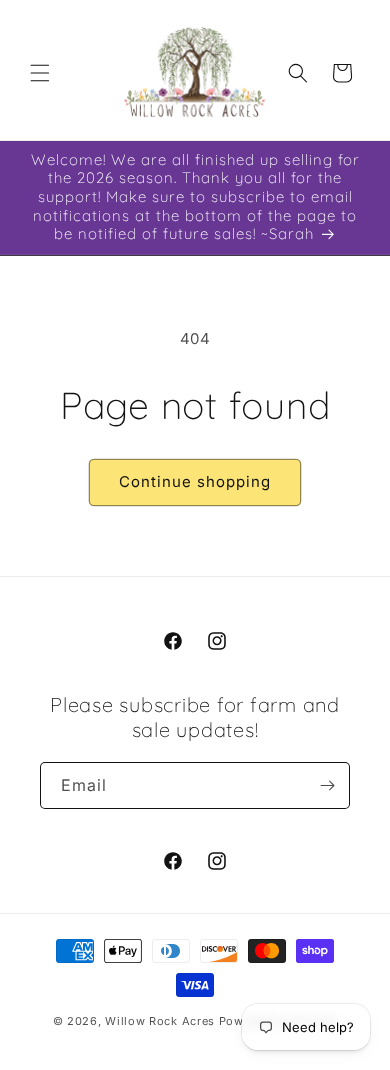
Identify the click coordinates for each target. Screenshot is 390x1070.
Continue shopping (195, 481)
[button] (40, 73)
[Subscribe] (327, 785)
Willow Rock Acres (160, 1021)
